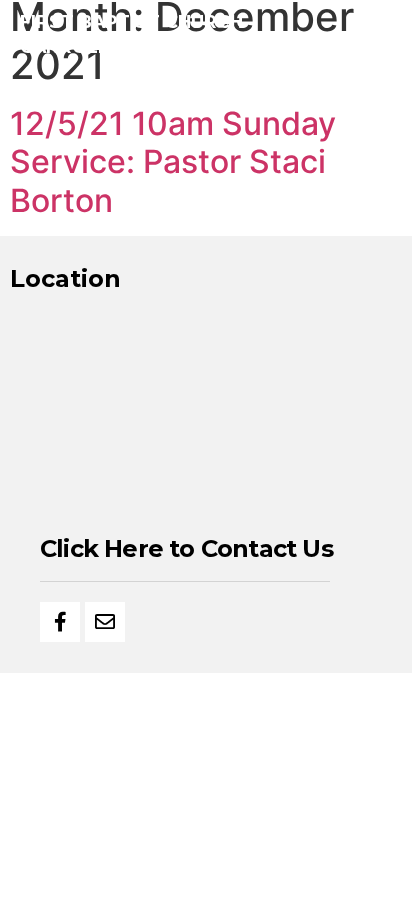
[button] (379, 35)
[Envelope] (105, 622)
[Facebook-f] (60, 622)
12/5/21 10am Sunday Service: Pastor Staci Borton (173, 162)
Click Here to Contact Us (186, 548)
